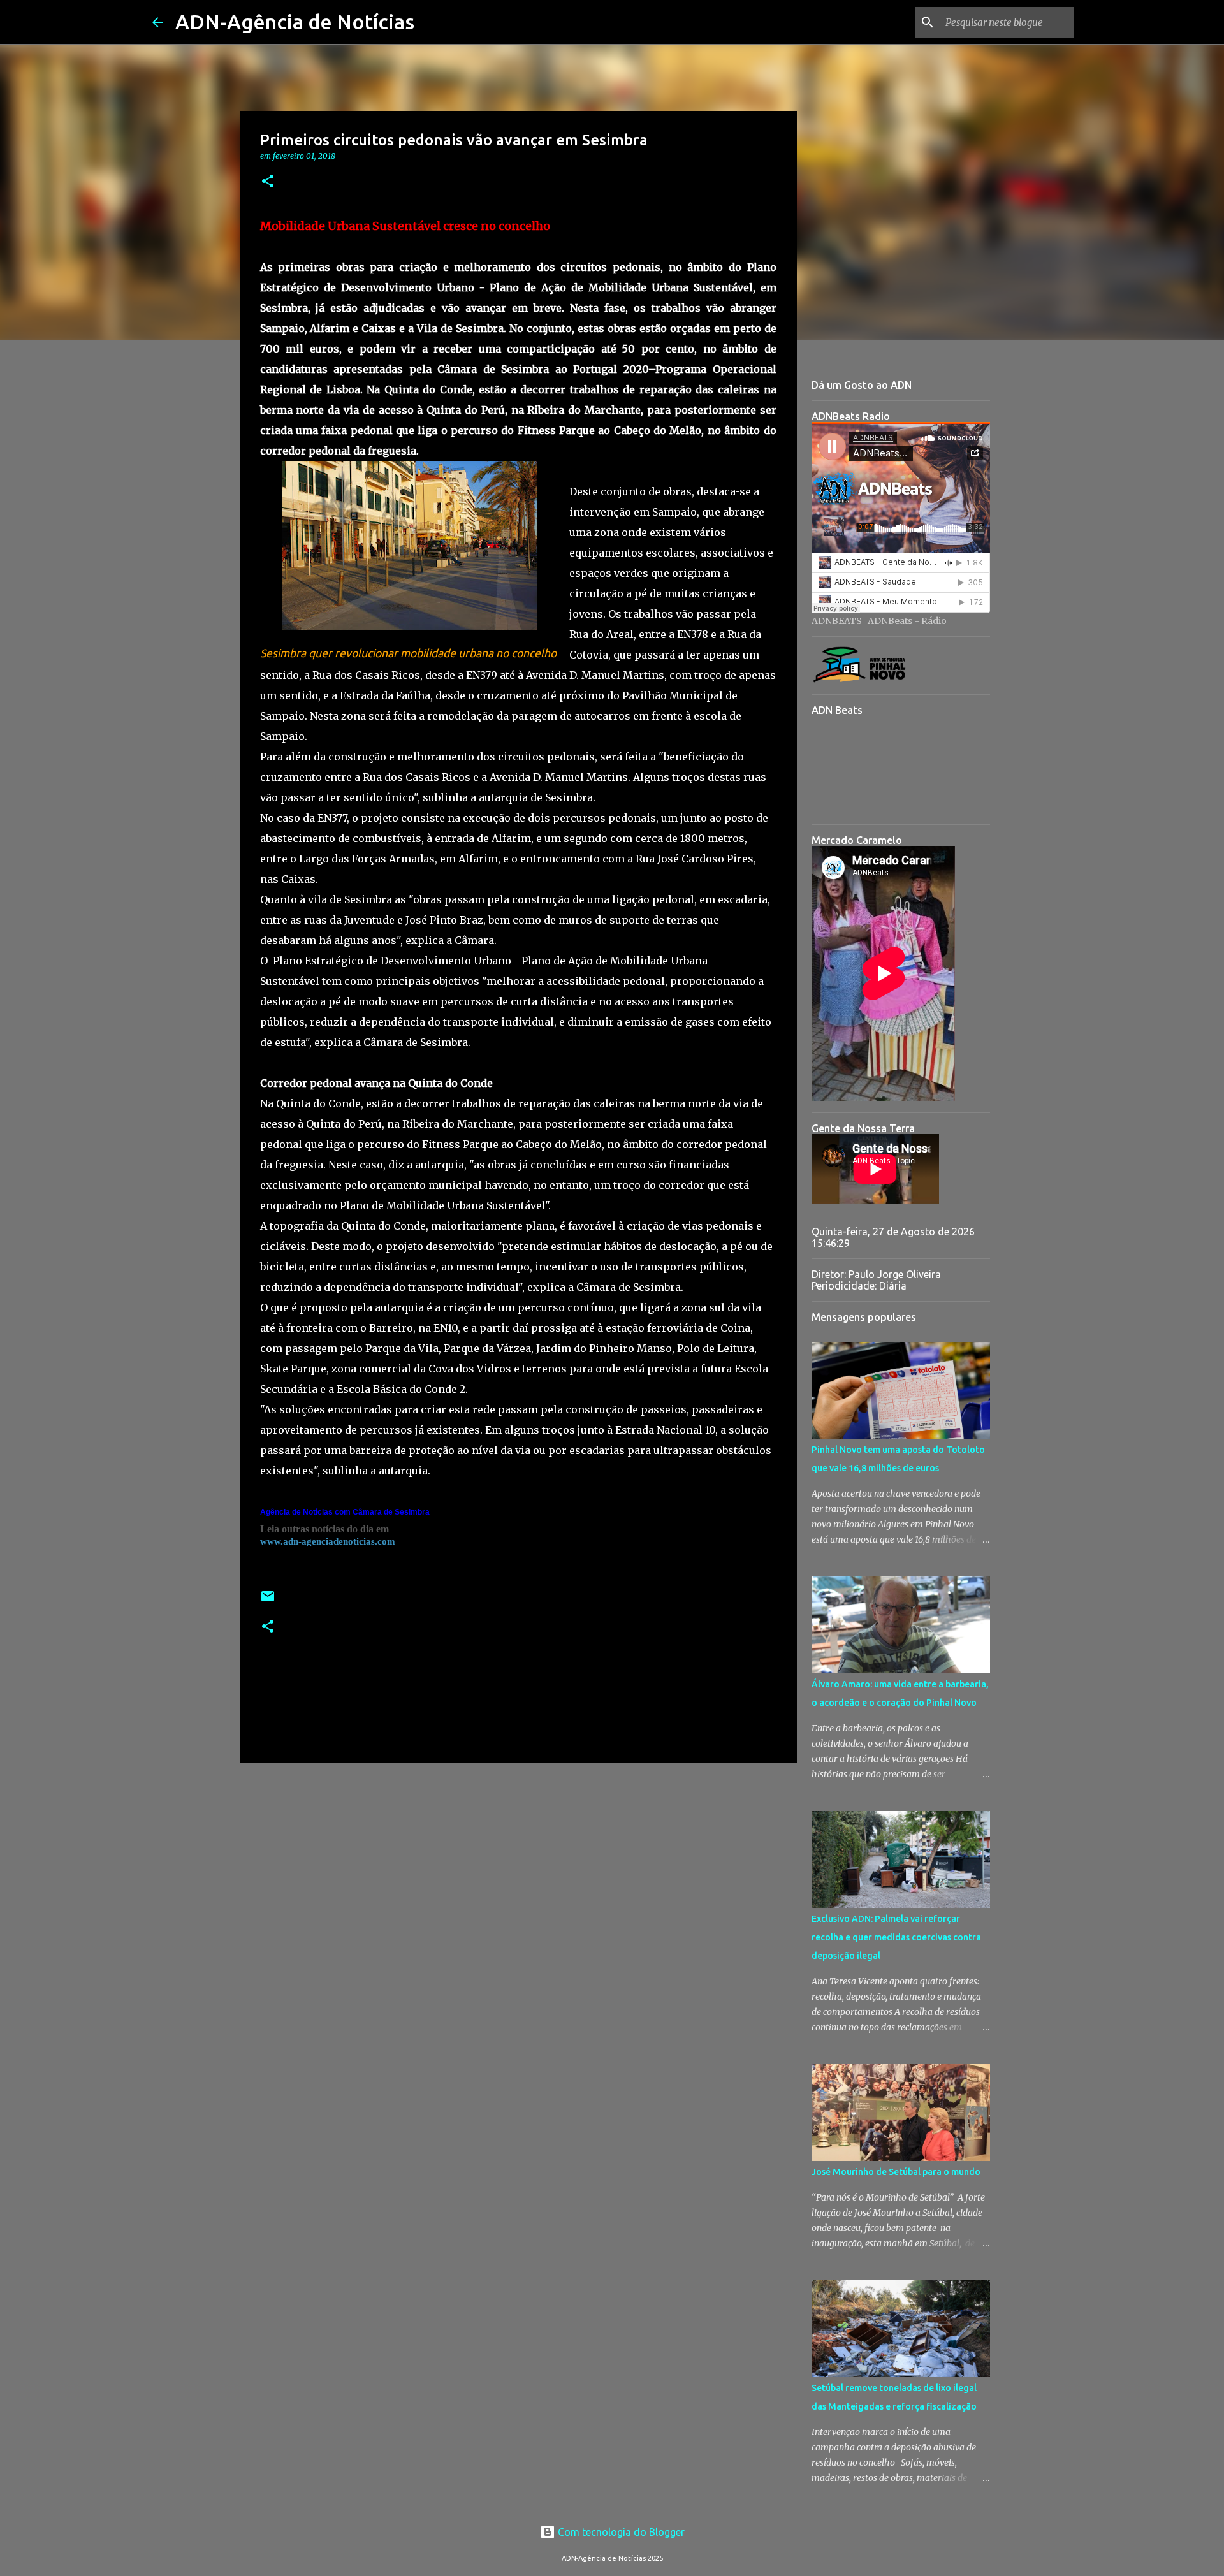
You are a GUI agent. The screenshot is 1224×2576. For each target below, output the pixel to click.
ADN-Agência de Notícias (295, 22)
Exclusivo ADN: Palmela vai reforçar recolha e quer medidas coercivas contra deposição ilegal (896, 1937)
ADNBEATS (837, 621)
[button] (268, 182)
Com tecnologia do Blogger (620, 2532)
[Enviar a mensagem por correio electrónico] (268, 1601)
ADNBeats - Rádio (907, 621)
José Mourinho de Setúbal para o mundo (896, 2172)
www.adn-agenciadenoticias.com (328, 1541)
